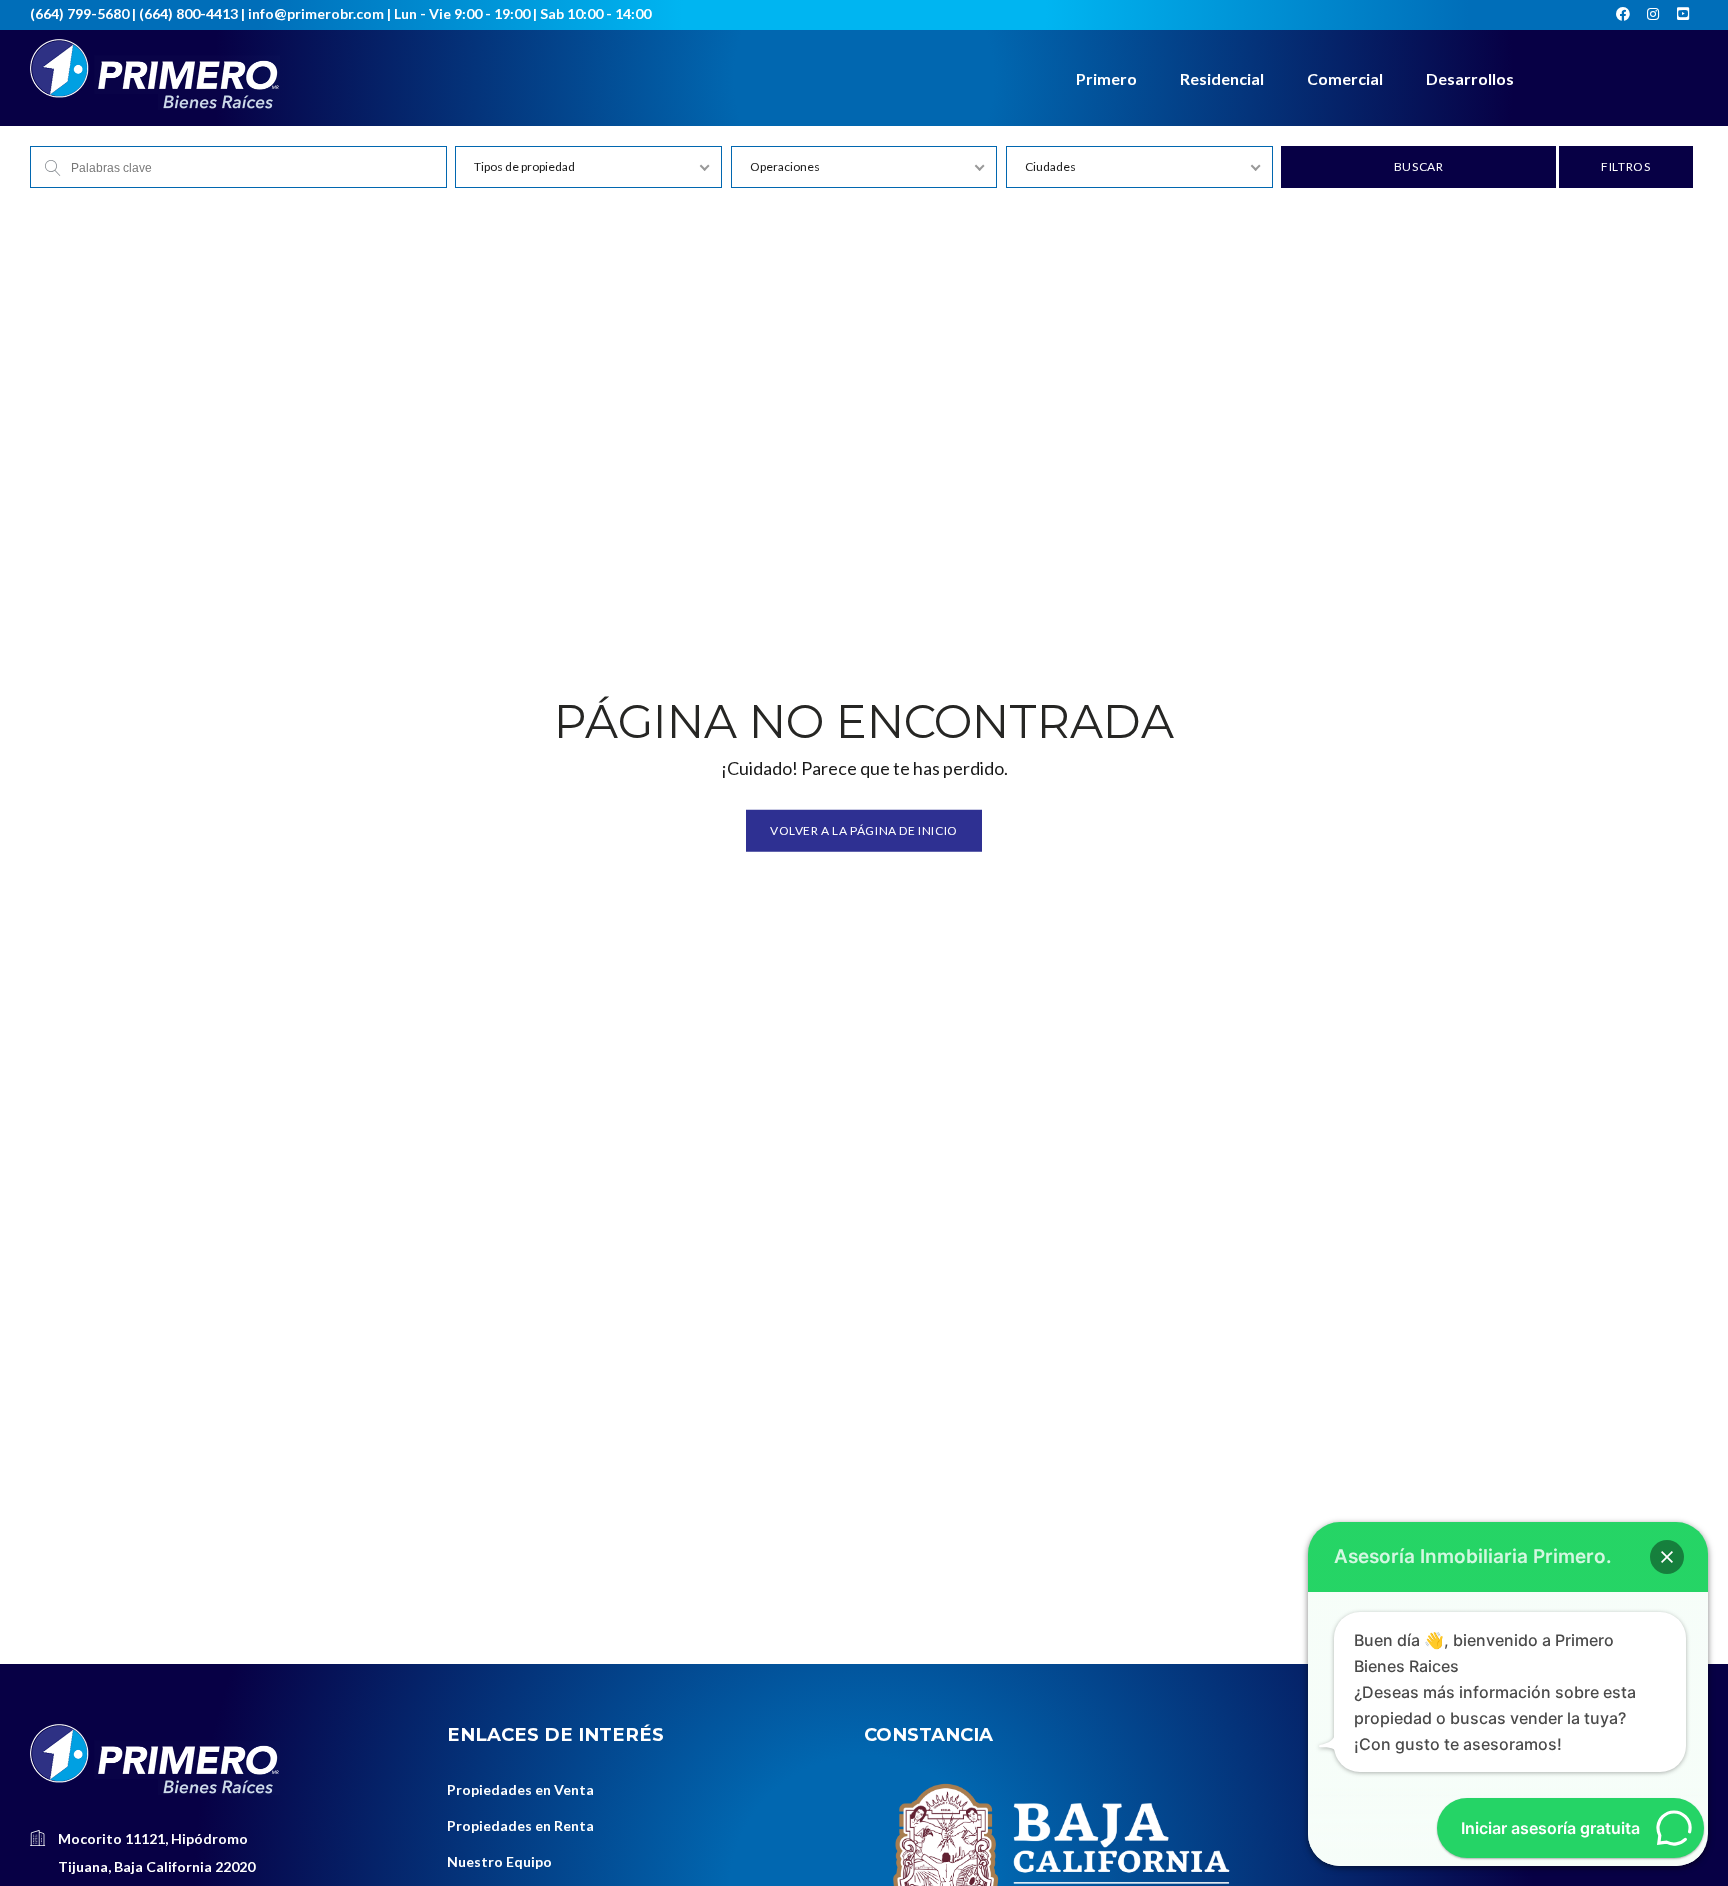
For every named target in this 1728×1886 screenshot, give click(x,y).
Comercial (1345, 78)
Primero (1106, 78)
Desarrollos (1470, 78)
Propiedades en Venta (520, 1789)
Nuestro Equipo (499, 1861)
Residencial (1222, 78)
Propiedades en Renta (520, 1825)
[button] (1667, 1557)
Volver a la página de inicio (864, 829)
